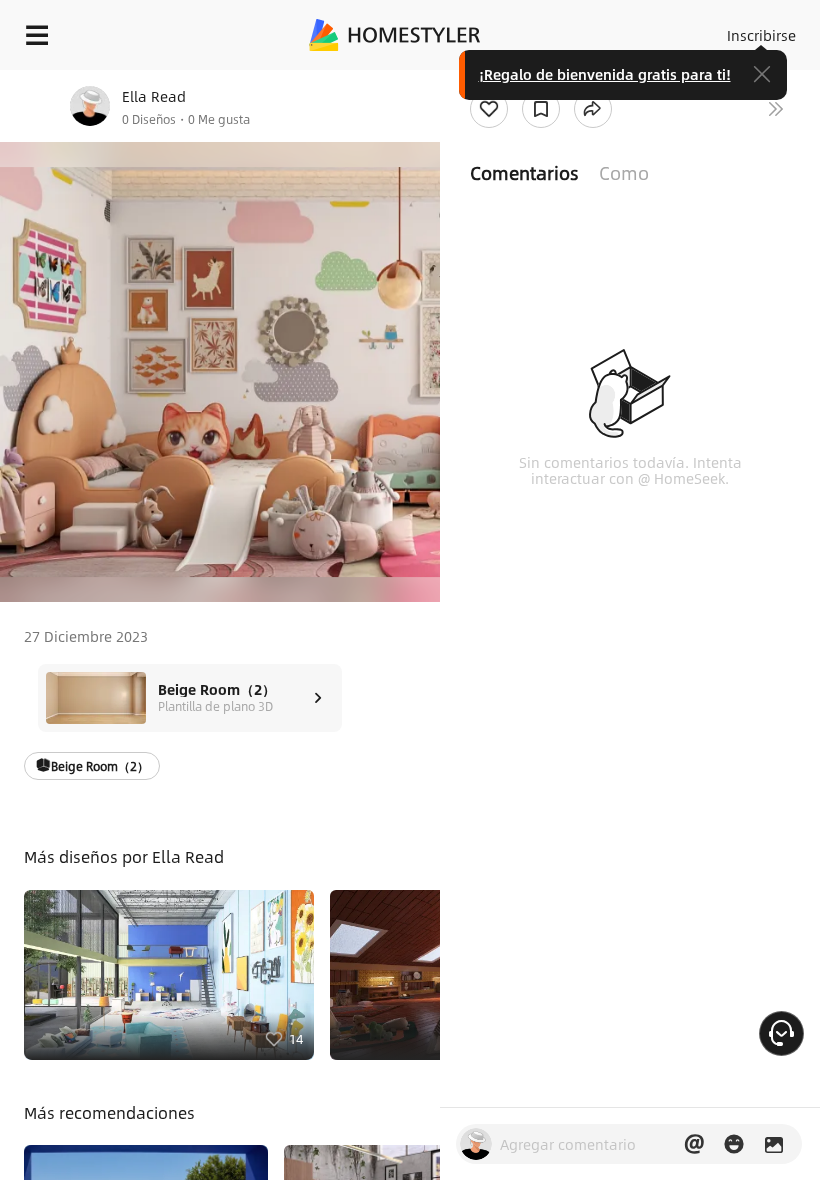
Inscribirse (761, 35)
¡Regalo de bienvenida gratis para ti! (605, 74)
